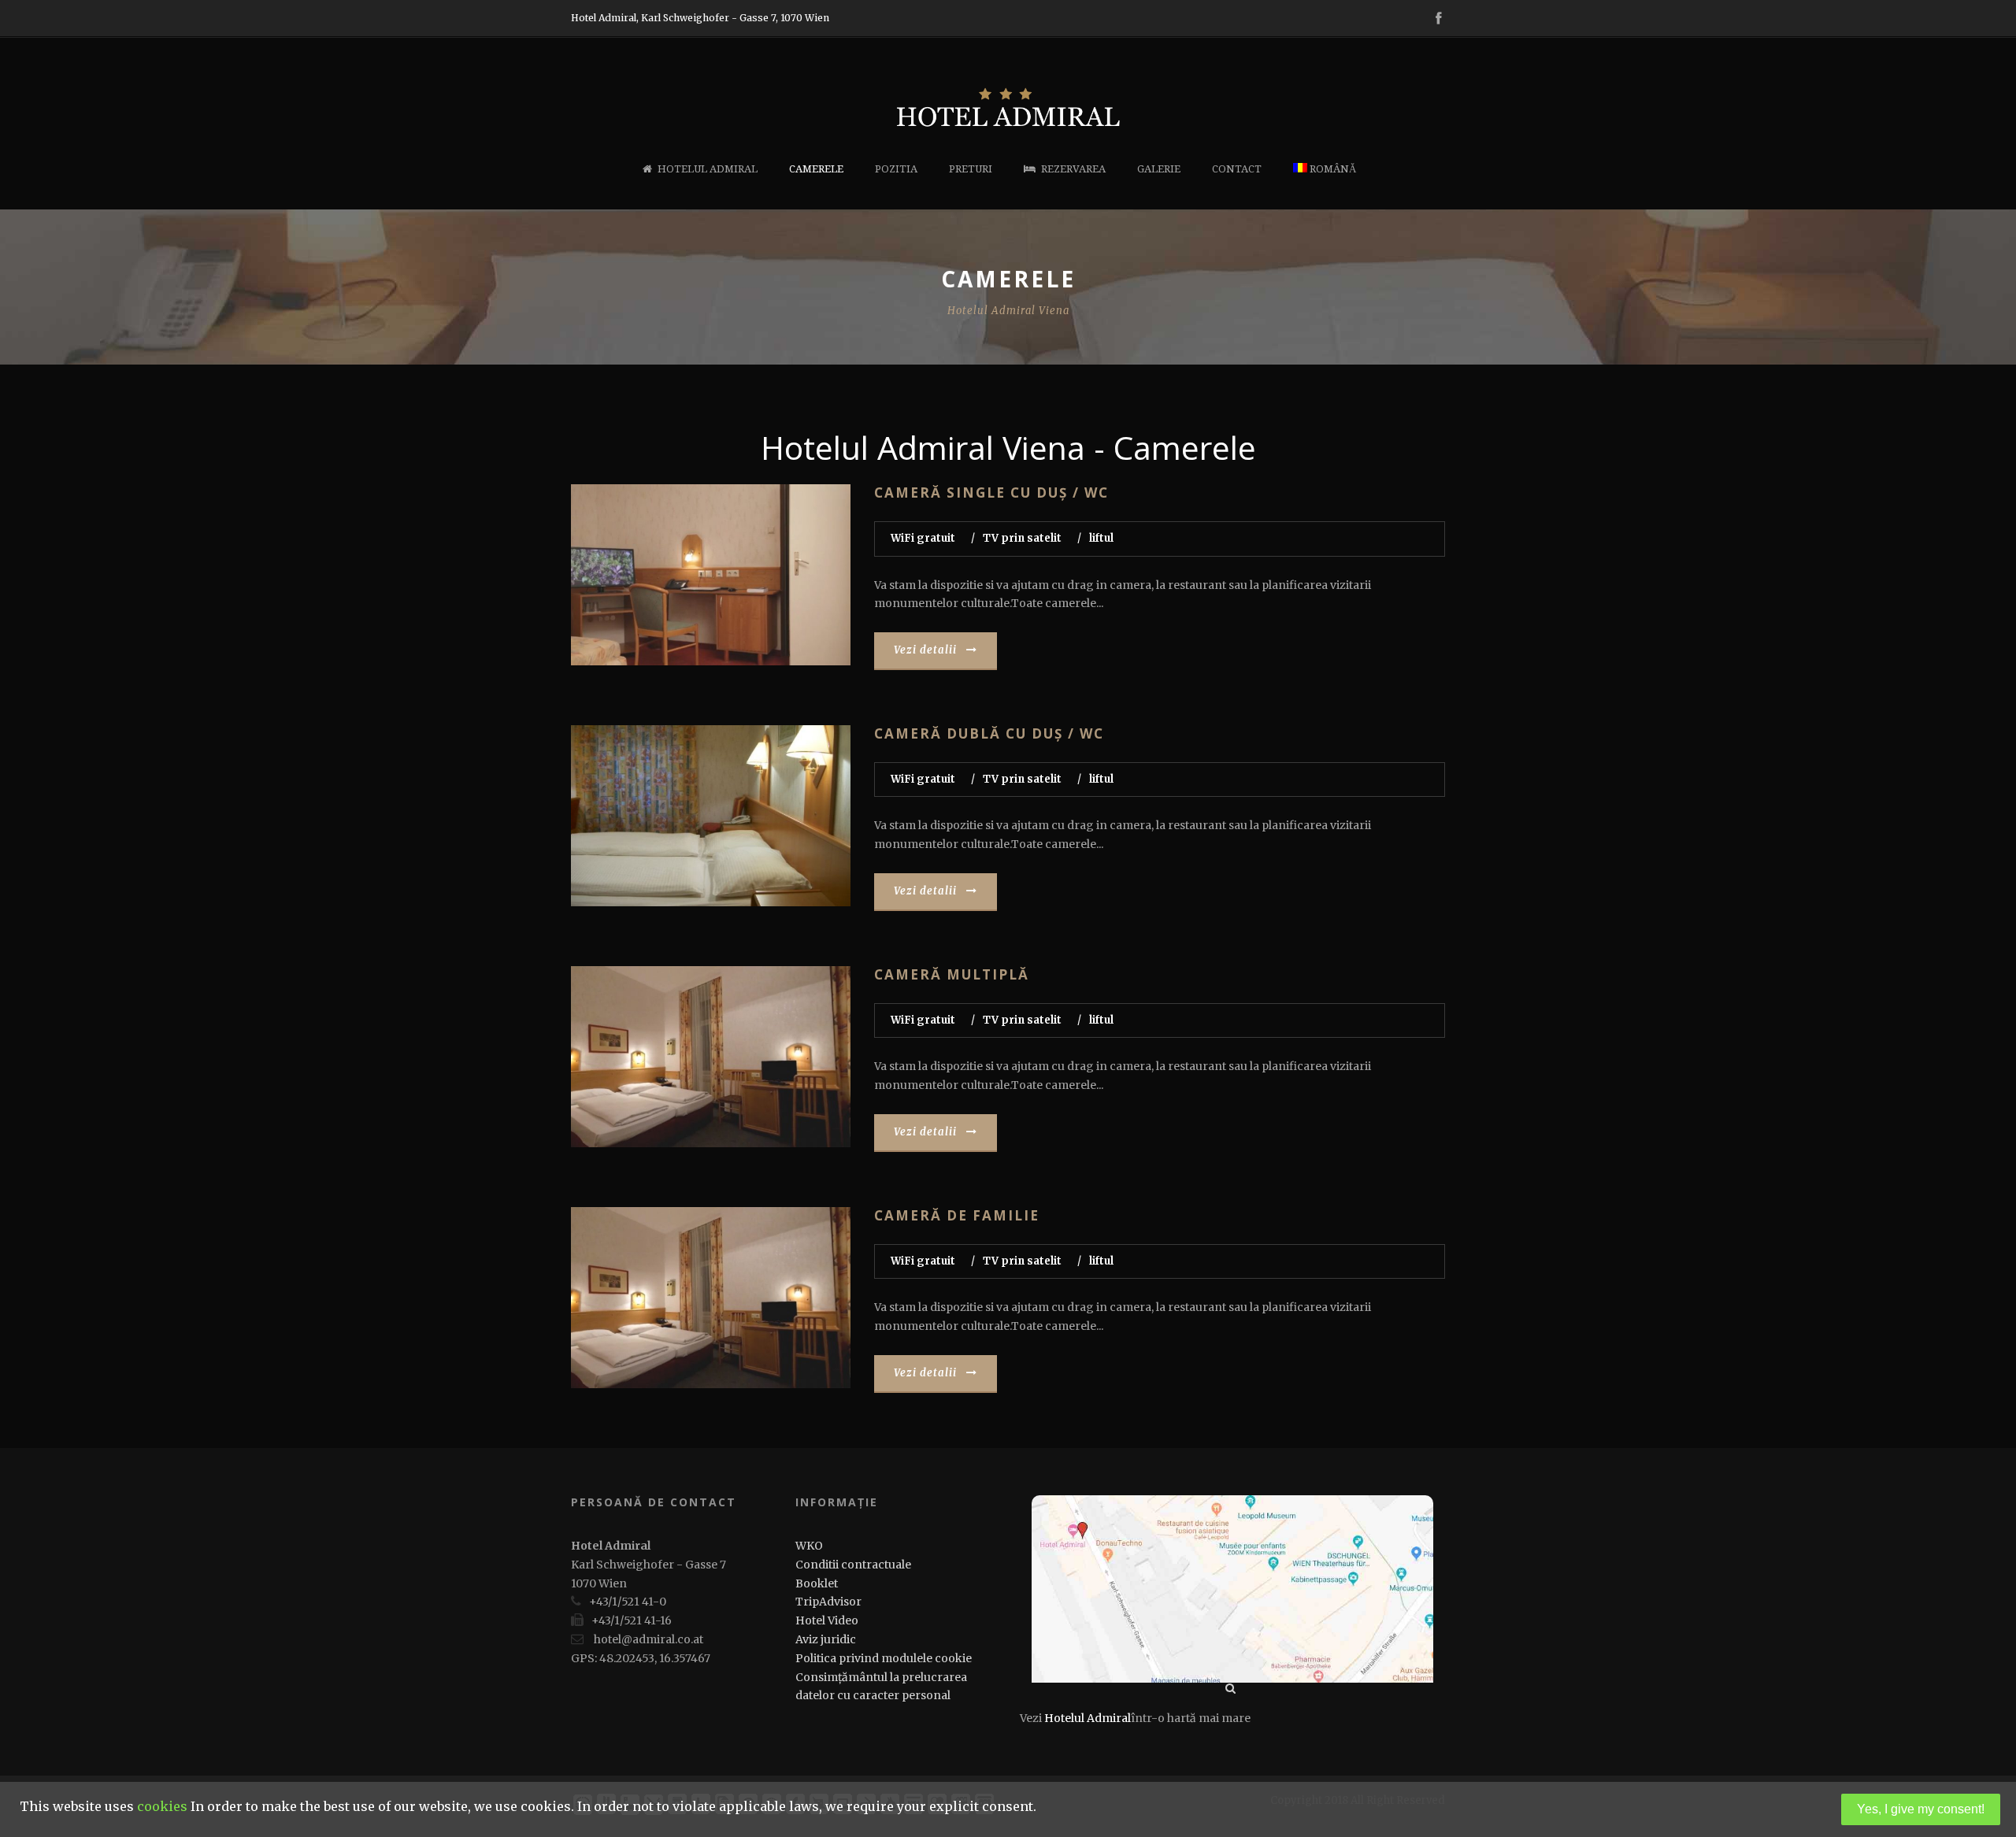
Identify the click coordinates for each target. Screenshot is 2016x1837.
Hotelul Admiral (708, 169)
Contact (1237, 169)
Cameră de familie (957, 1215)
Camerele (816, 169)
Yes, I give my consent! (1921, 1809)
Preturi (971, 169)
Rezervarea (1073, 169)
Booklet (817, 1583)
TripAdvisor (828, 1602)
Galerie (1159, 169)
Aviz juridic (826, 1639)
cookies (162, 1806)
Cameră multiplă (952, 974)
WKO (809, 1546)
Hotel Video (827, 1620)
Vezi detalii (925, 650)
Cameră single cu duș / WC (991, 493)
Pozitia (896, 169)
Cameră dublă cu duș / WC (989, 733)
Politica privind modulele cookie (884, 1658)
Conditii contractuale (853, 1565)
